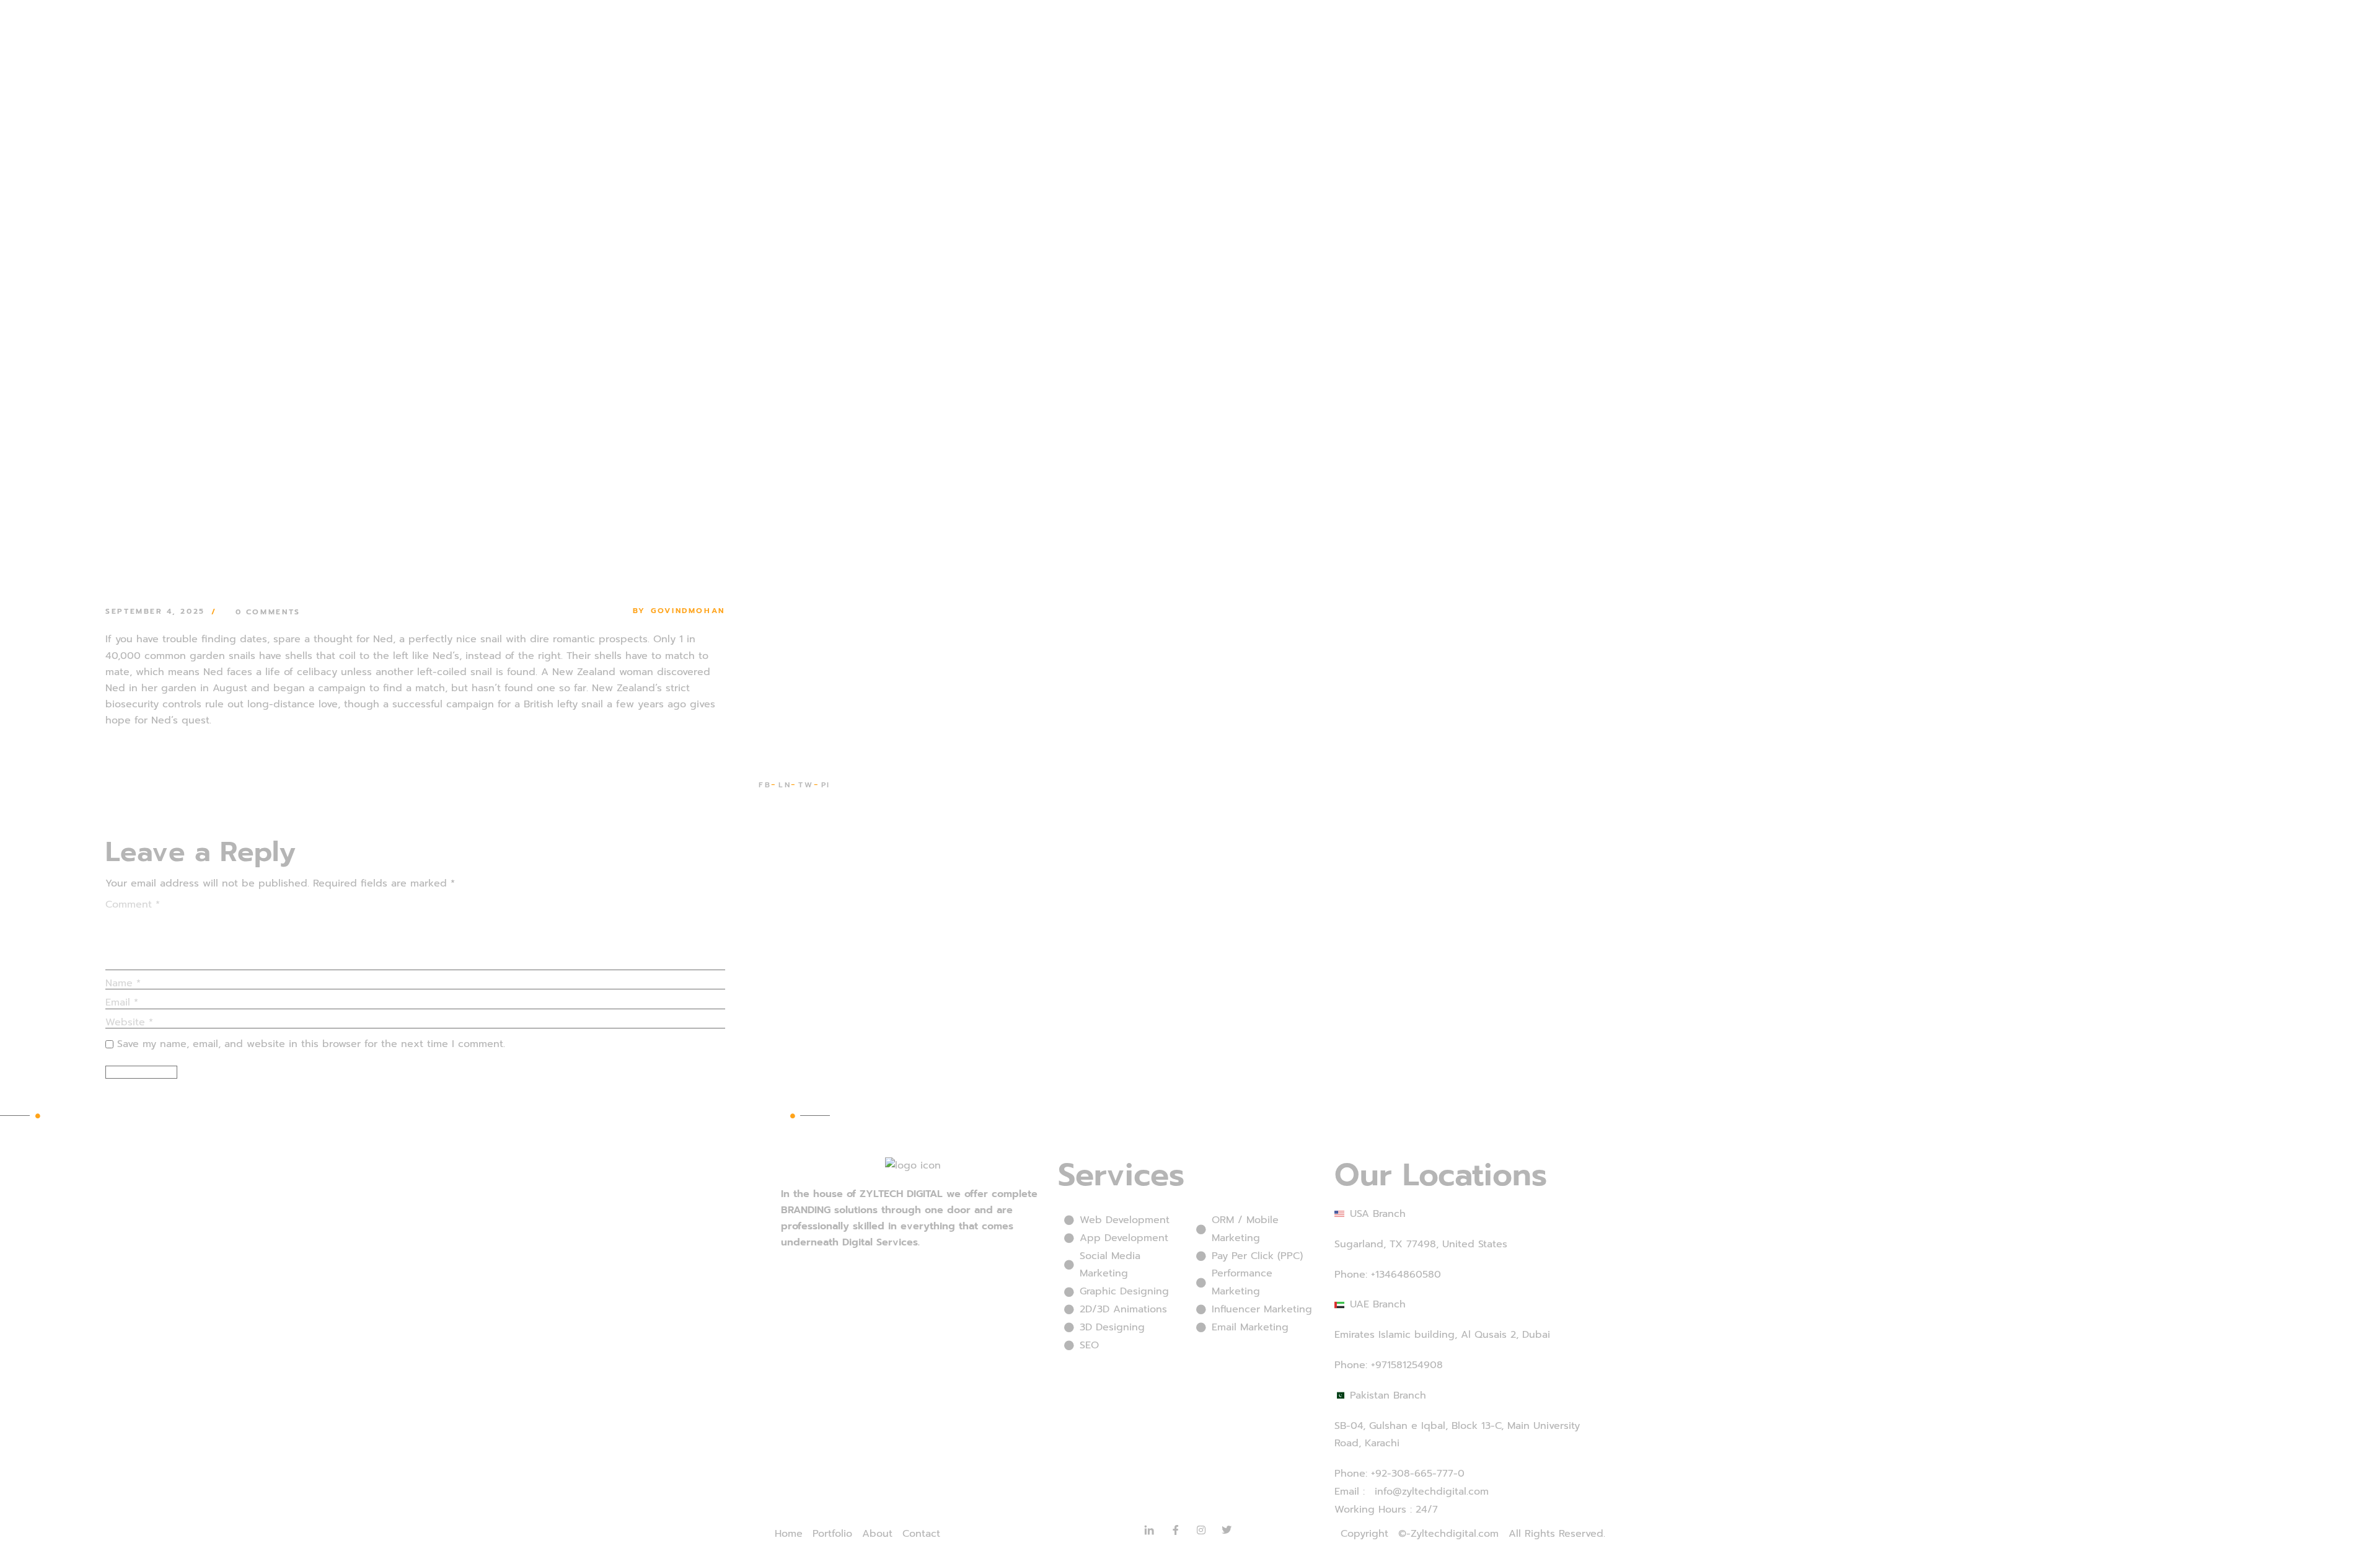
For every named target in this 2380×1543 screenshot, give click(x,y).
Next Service (754, 1115)
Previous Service (86, 1115)
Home (246, 596)
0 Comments (268, 612)
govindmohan (688, 611)
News (272, 596)
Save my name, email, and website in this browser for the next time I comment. (311, 1044)
